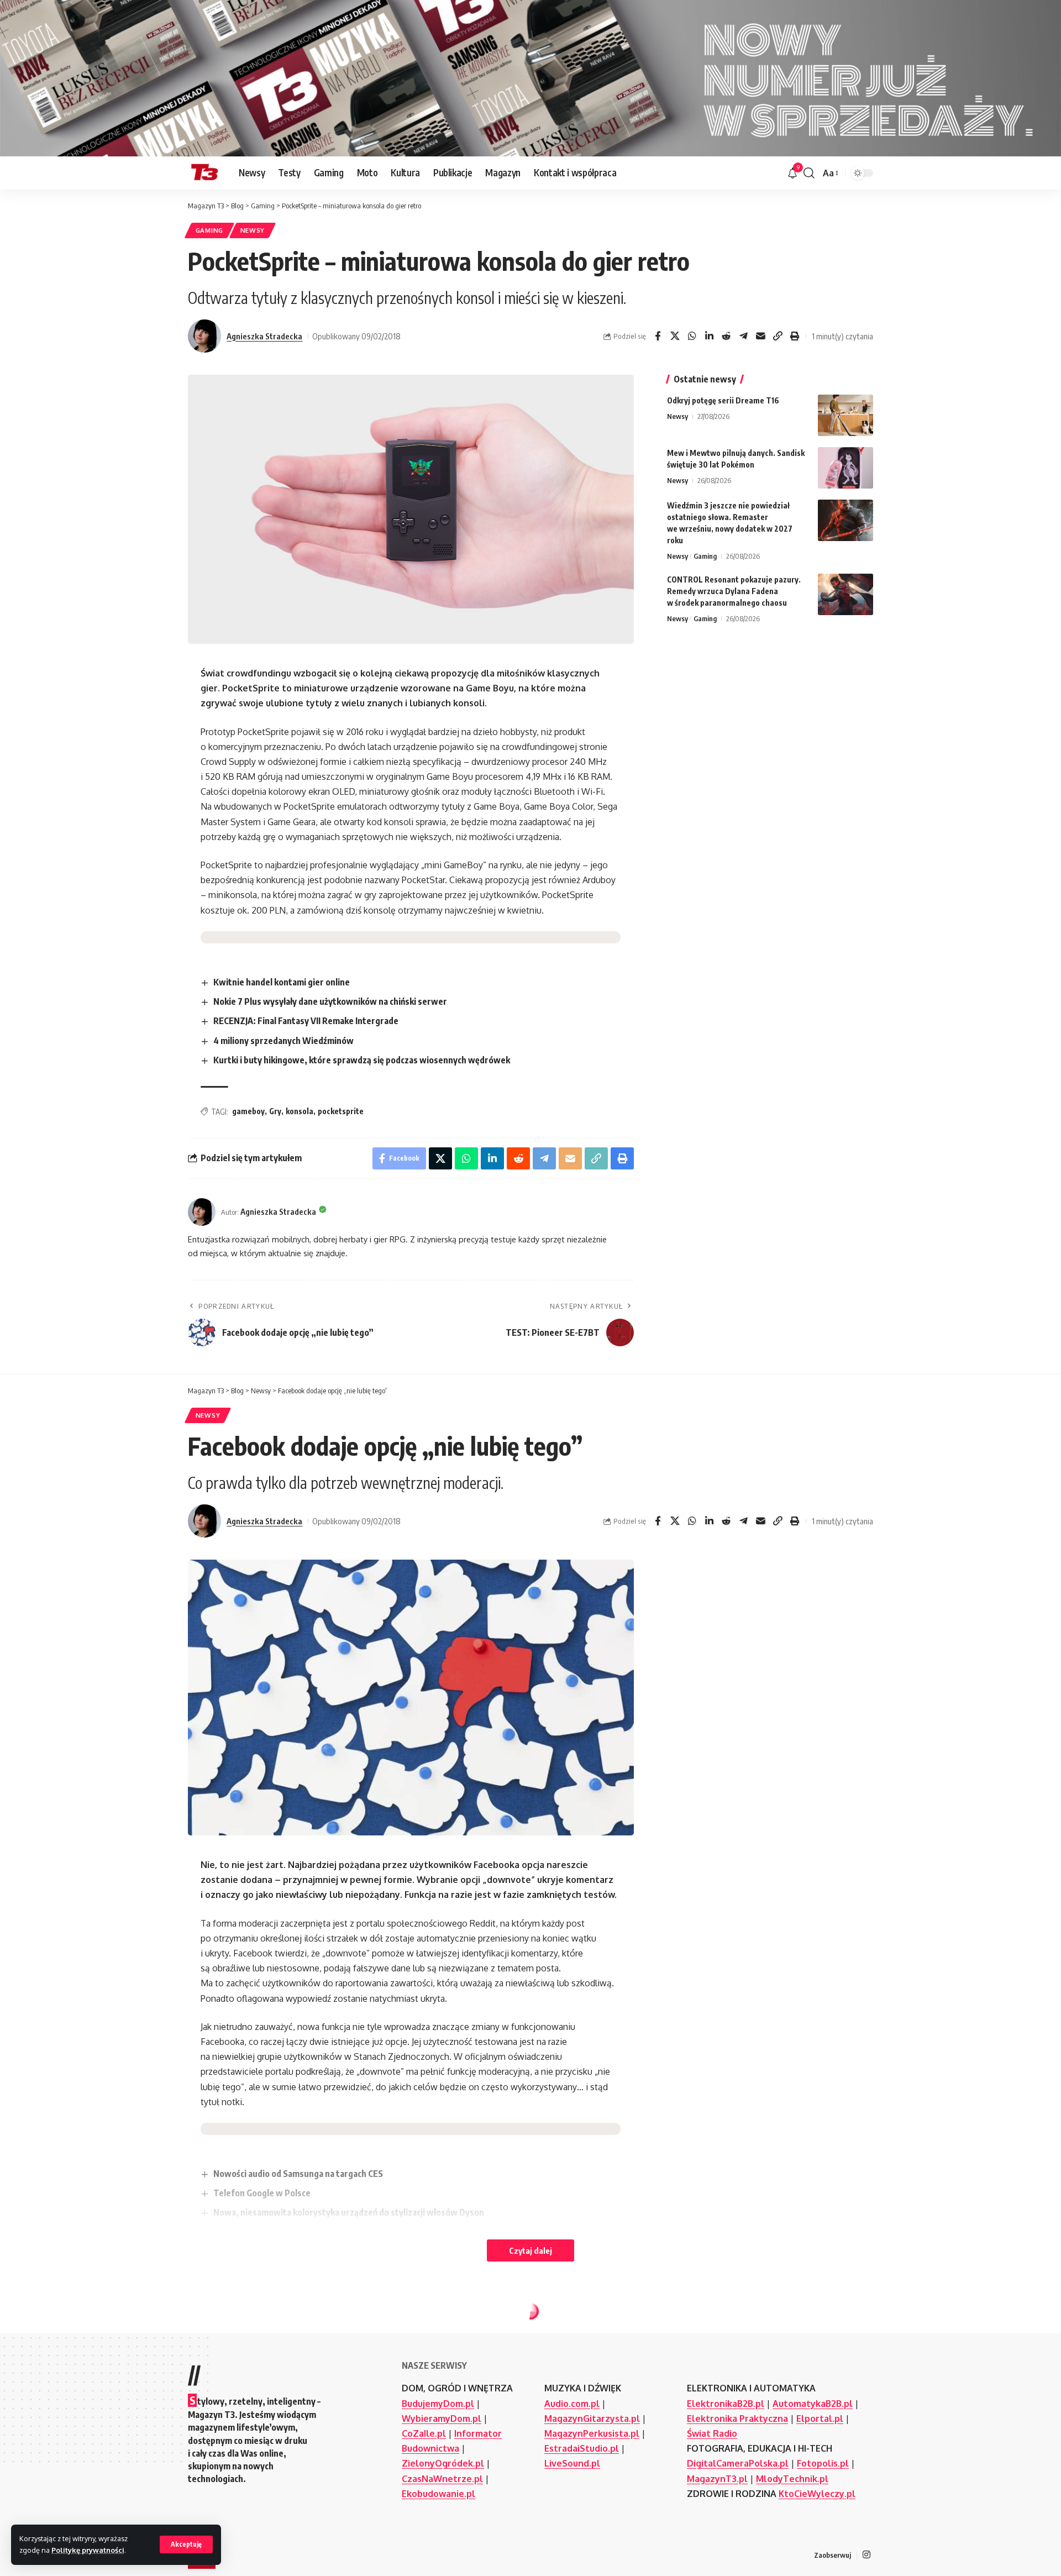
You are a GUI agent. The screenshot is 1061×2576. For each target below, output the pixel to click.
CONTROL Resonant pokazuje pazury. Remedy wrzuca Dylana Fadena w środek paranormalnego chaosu (734, 591)
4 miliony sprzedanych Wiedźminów (283, 1041)
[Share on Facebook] (658, 336)
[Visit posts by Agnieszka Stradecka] (204, 336)
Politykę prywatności (88, 2550)
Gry (275, 1111)
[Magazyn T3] (204, 173)
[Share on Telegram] (743, 336)
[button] (186, 2544)
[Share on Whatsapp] (692, 336)
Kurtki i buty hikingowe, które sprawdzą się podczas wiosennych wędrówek (362, 1060)
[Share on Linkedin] (709, 336)
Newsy (253, 230)
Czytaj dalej (530, 2250)
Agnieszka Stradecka (264, 336)
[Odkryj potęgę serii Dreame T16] (845, 415)
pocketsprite (341, 1111)
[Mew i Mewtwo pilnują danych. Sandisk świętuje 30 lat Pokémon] (845, 468)
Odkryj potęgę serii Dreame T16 (723, 400)
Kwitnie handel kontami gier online (282, 982)
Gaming (209, 230)
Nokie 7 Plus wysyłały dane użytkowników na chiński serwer (330, 1001)
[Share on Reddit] (726, 336)
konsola (300, 1111)
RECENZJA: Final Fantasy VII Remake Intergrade (306, 1021)
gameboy (248, 1111)
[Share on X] (675, 336)
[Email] (760, 336)
